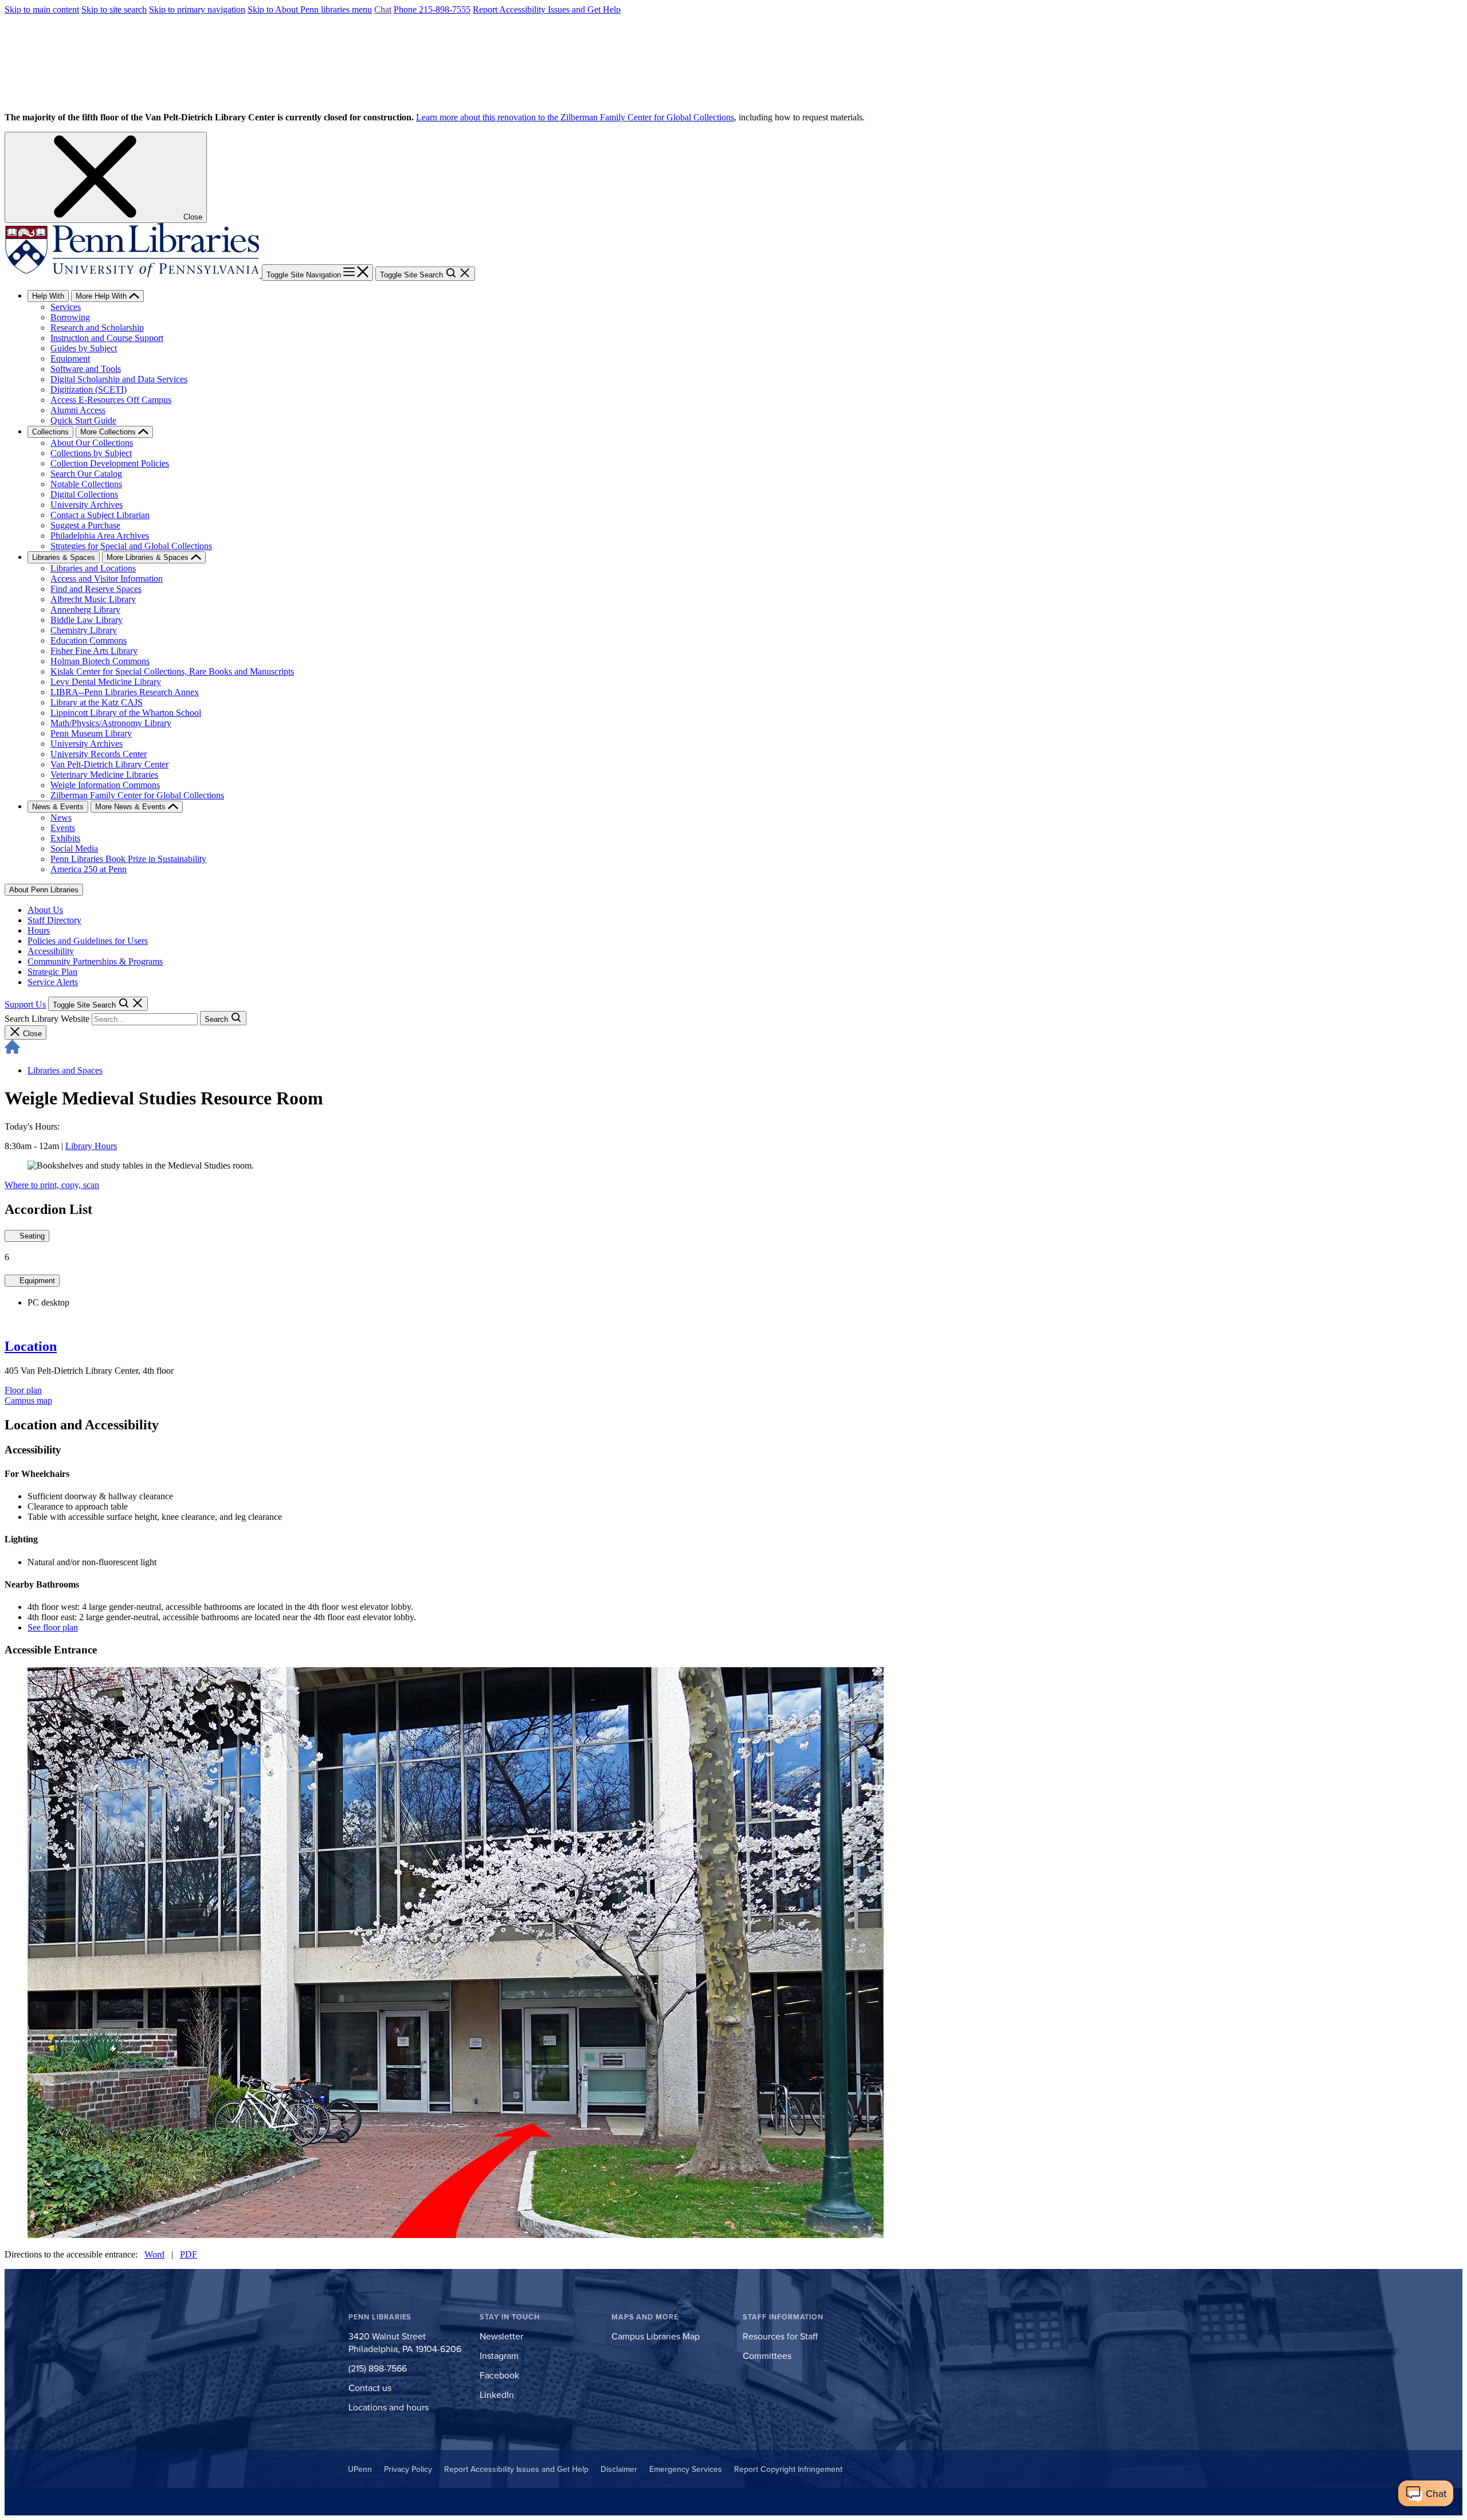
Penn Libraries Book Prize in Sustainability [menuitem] (128, 859)
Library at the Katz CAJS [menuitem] (97, 702)
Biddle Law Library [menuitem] (87, 620)
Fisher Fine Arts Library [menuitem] (94, 651)
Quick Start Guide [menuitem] (83, 420)
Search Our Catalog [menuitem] (86, 474)
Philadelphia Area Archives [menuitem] (100, 536)
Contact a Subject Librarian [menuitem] (100, 515)
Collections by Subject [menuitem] (91, 453)
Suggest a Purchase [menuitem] (85, 525)
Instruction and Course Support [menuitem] (107, 338)
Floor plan (23, 1390)
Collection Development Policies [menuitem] (110, 463)
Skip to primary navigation (197, 9)
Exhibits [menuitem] (65, 838)
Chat (383, 9)
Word (154, 2254)
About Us (45, 910)
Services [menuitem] (66, 307)
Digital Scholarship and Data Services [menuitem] (119, 379)
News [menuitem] (61, 818)
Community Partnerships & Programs (95, 961)
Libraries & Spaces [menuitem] (64, 557)
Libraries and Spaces (65, 1070)
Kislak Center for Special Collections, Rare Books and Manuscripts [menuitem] (172, 671)
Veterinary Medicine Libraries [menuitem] (104, 775)
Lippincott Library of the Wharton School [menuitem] (126, 713)
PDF (189, 2254)
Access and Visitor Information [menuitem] (107, 579)
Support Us (25, 1004)
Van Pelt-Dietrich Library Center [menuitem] (109, 764)
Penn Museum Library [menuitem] (91, 733)
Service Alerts (53, 982)
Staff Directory (54, 920)
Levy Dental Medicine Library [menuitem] (106, 682)
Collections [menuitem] (50, 432)
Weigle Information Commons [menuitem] (105, 785)
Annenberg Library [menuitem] (85, 610)
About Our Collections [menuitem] (92, 443)
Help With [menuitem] (48, 296)
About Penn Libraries (44, 890)
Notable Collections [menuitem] (86, 484)
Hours (39, 930)
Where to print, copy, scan (52, 1185)
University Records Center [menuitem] (99, 754)
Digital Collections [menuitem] (84, 494)
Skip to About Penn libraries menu (310, 9)
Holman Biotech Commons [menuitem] (100, 661)
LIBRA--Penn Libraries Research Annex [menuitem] (125, 692)
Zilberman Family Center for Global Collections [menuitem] (137, 795)
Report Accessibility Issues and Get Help (547, 9)
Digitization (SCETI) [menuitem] (89, 389)
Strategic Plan (52, 972)
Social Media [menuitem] (74, 849)
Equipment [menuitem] (70, 358)
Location (31, 1346)
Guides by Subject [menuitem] (84, 348)
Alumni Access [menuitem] (78, 410)
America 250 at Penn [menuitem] (89, 869)
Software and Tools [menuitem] (86, 369)
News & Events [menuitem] (58, 807)
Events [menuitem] (63, 828)
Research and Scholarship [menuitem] (97, 328)
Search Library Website (47, 1019)
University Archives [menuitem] (87, 505)
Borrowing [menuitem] (70, 317)
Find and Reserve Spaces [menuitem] (96, 589)
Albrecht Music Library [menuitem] (93, 599)
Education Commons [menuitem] (89, 640)
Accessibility (51, 951)
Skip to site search (114, 9)
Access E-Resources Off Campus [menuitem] (111, 400)
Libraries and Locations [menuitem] (93, 568)
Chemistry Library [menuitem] (84, 630)
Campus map (28, 1400)
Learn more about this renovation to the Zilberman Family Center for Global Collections (575, 117)
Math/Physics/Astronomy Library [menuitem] (111, 723)
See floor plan (53, 1627)
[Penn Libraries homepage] (133, 274)
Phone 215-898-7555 (432, 9)
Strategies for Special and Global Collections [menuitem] (131, 546)
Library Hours (91, 1146)
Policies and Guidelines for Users (88, 941)
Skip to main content (42, 9)
